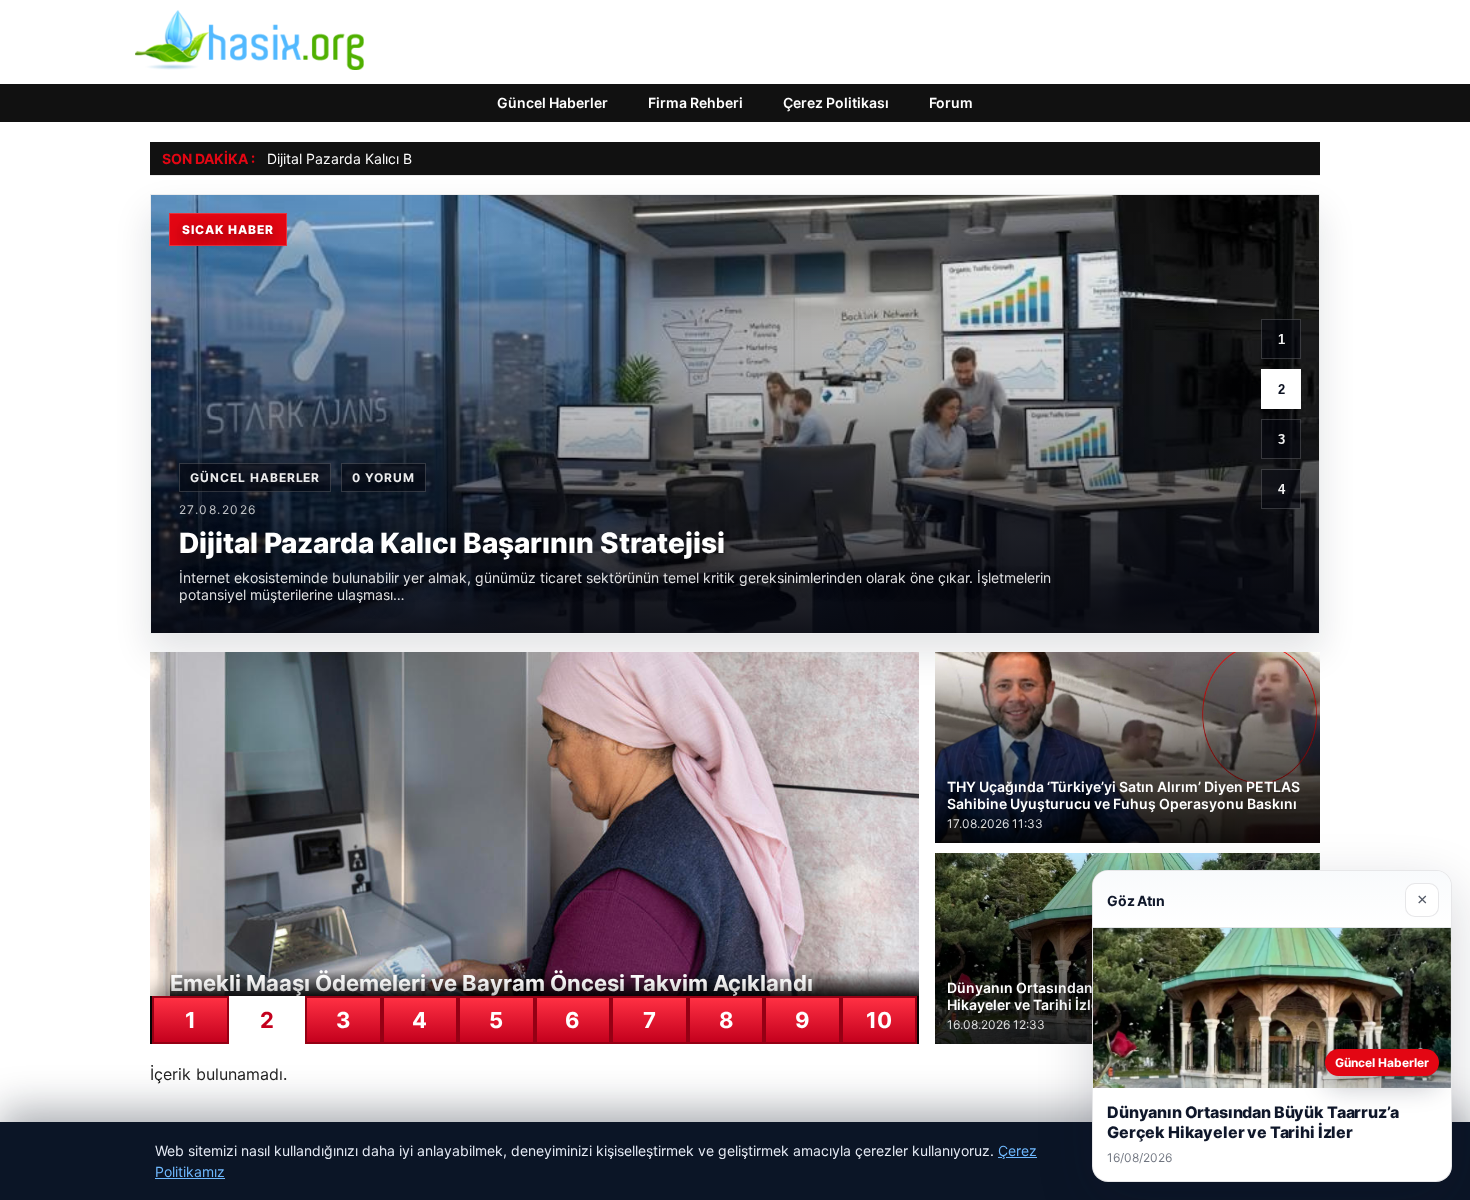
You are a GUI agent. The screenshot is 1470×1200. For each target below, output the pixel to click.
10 (879, 1020)
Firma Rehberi (695, 102)
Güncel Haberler (552, 102)
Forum (951, 102)
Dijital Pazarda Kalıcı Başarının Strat (382, 158)
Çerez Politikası (836, 102)
